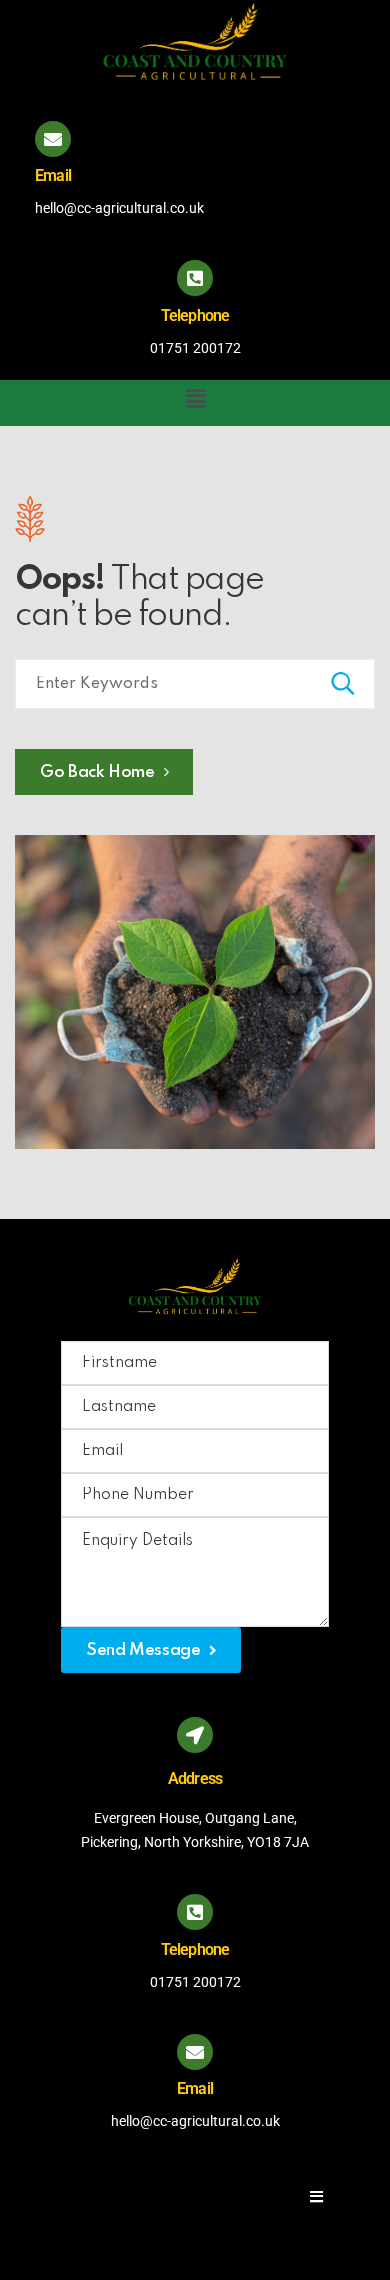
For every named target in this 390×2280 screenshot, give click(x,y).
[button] (195, 399)
